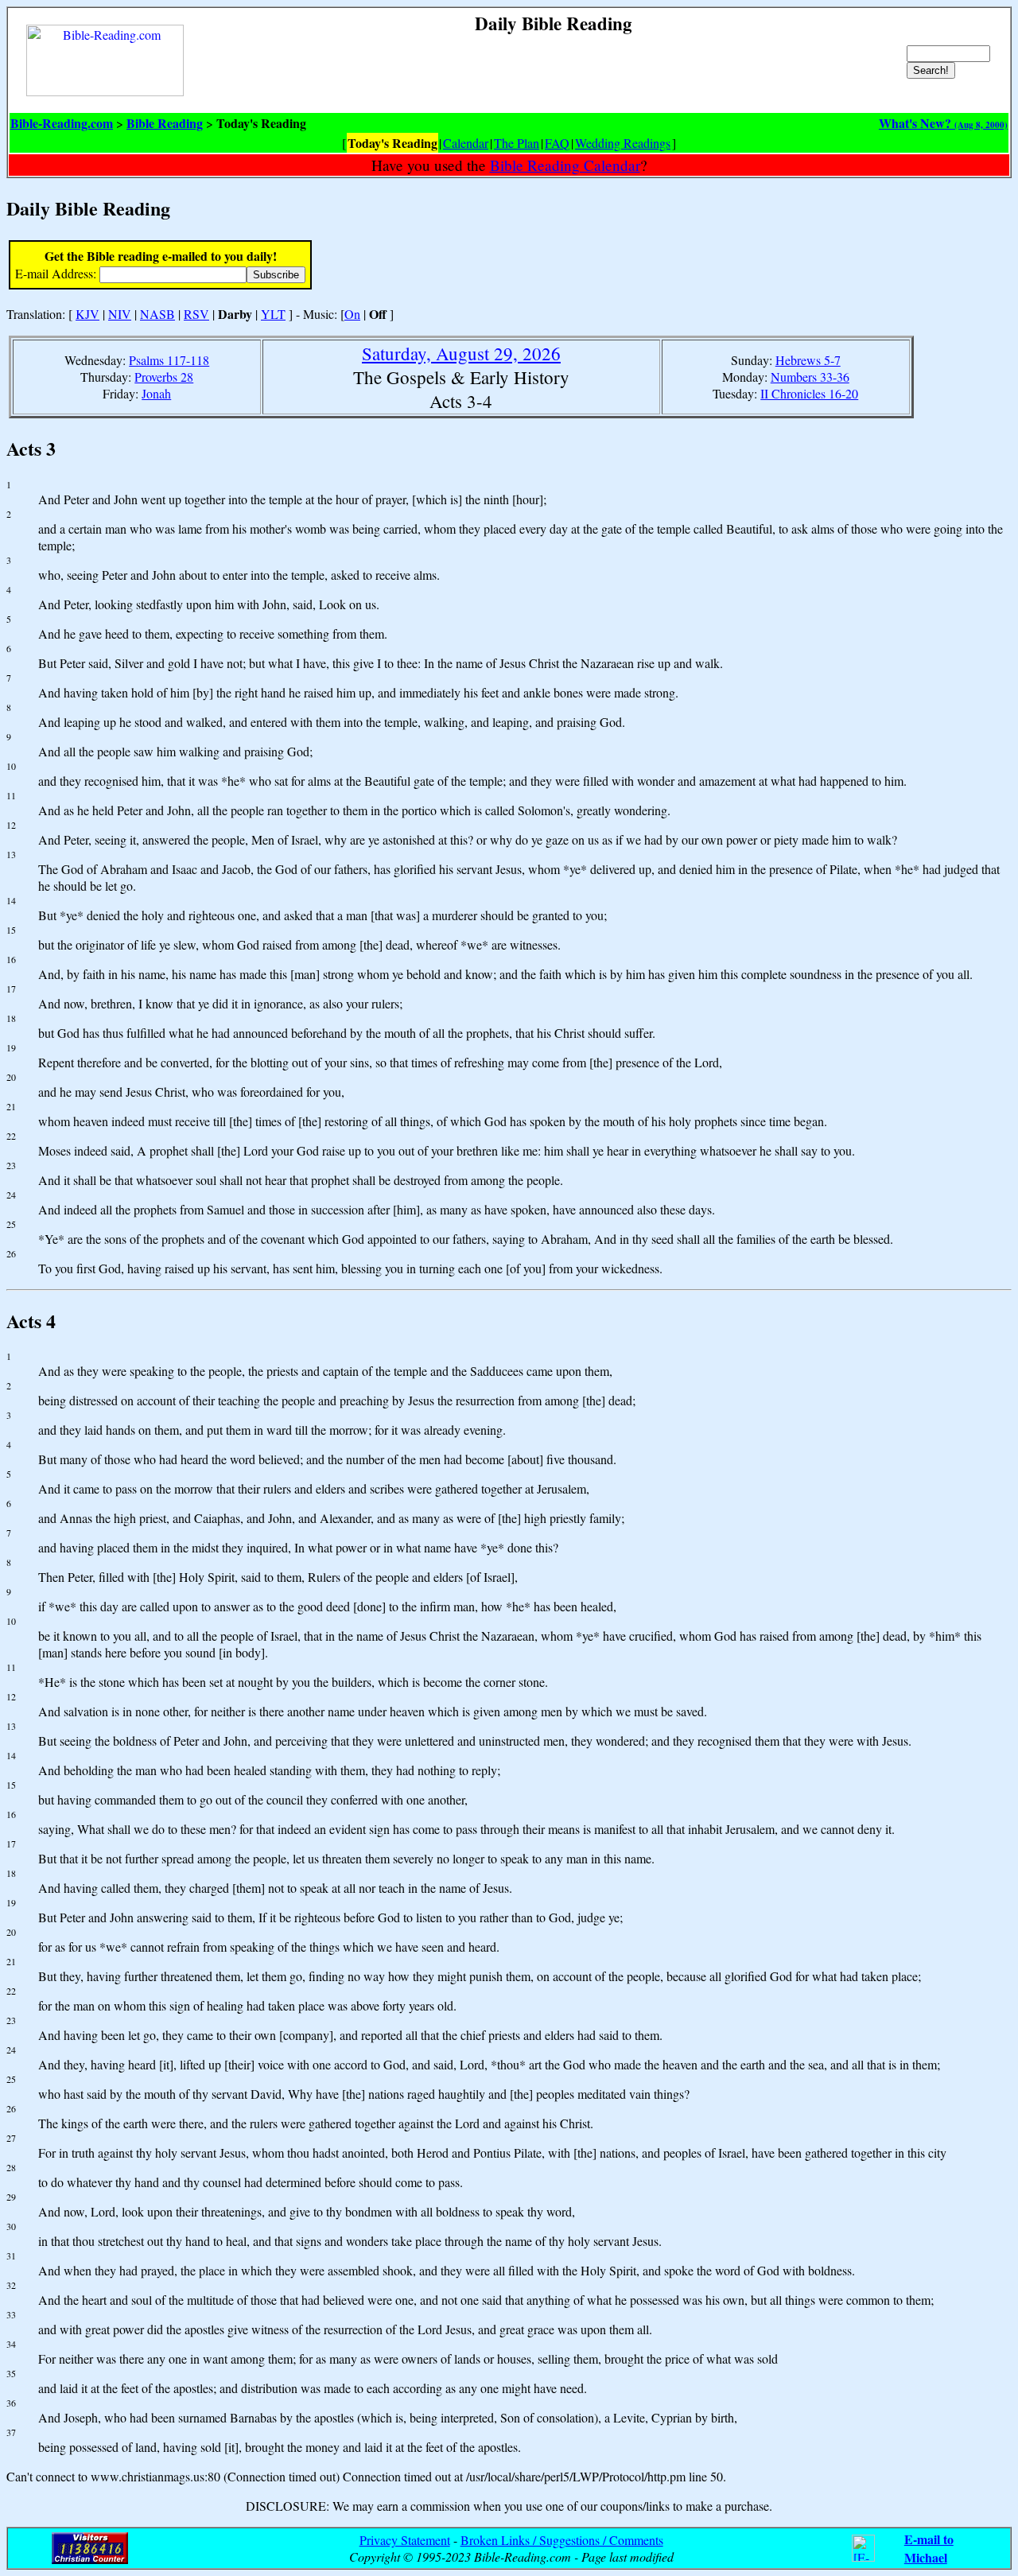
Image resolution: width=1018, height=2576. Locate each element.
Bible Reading (165, 123)
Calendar (466, 143)
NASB (157, 314)
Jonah (156, 393)
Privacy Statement (405, 2540)
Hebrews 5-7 (808, 360)
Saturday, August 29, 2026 (461, 353)
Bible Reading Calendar (565, 165)
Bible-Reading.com (62, 123)
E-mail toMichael (929, 2548)
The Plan (517, 143)
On (352, 314)
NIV (120, 314)
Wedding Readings (623, 143)
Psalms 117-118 (169, 360)
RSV (196, 314)
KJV (87, 314)
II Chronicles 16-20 (809, 393)
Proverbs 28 (164, 377)
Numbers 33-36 (810, 377)
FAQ (557, 143)
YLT (273, 314)
